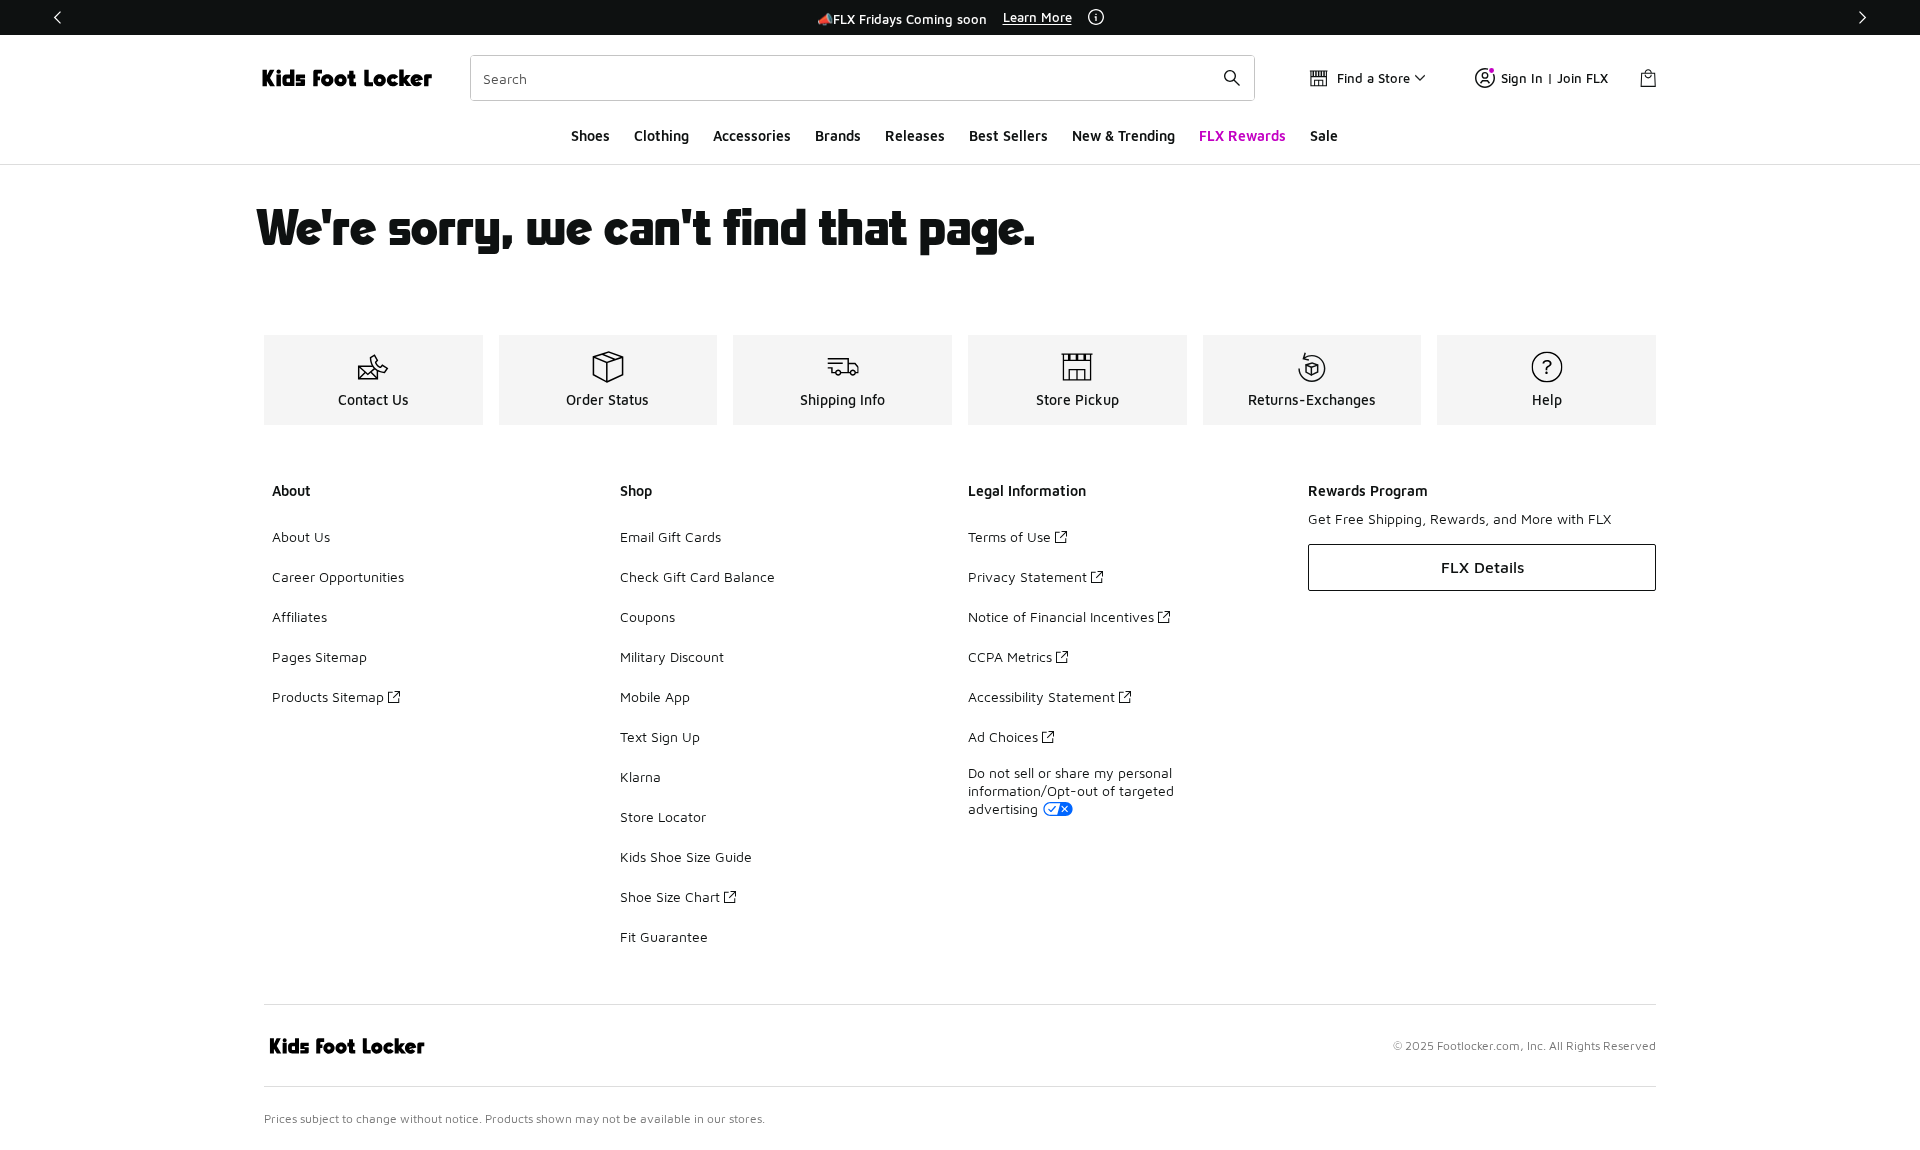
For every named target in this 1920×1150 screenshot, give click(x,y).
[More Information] (1096, 17)
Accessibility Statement (1041, 696)
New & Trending (1123, 135)
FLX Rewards (1242, 135)
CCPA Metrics (1010, 656)
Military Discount (672, 656)
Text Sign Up (660, 736)
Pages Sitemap (319, 656)
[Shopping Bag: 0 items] (1648, 78)
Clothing (661, 135)
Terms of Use (1009, 536)
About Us (301, 536)
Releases (915, 135)
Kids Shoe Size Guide (686, 856)
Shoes (590, 135)
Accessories (752, 135)
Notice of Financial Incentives (1061, 616)
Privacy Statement (1027, 576)
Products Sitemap (328, 696)
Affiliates (299, 616)
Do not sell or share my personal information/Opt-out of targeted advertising (1071, 790)
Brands (838, 135)
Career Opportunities (338, 576)
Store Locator (663, 816)
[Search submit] (1232, 78)
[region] (960, 18)
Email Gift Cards (670, 536)
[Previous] (58, 17)
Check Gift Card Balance (697, 576)
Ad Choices (1003, 736)
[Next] (1862, 17)
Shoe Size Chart (670, 896)
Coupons (647, 616)
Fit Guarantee (664, 936)
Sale (1324, 135)
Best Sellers (1008, 135)
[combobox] (862, 78)
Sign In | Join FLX (1554, 78)
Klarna (640, 776)
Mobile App (655, 696)
